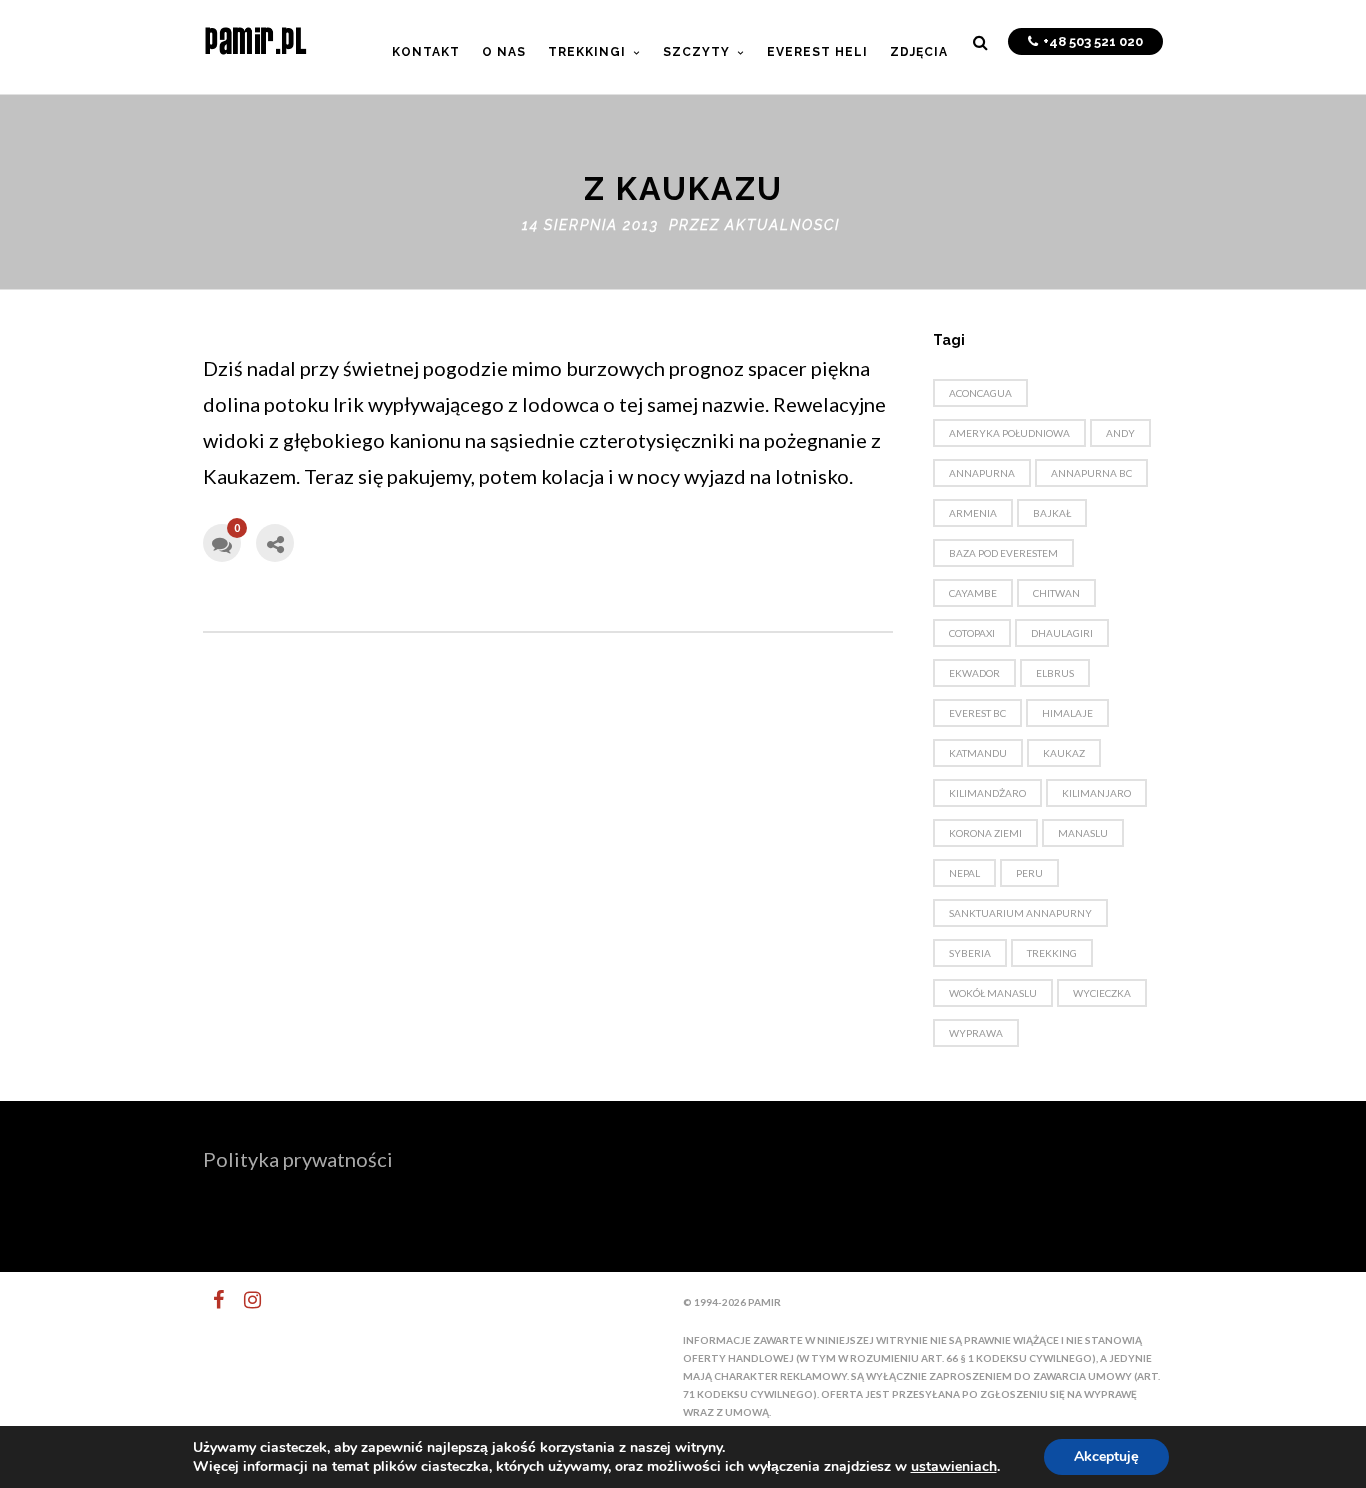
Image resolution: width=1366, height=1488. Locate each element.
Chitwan (1056, 593)
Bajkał (1052, 513)
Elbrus (1055, 673)
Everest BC (977, 713)
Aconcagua (980, 393)
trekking (1052, 953)
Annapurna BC (1091, 473)
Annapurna (982, 473)
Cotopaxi (972, 633)
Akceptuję (1106, 1456)
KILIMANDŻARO (987, 793)
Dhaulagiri (1062, 633)
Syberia (970, 953)
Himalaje (1067, 713)
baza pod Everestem (1003, 553)
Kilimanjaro (1096, 793)
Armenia (973, 513)
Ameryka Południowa (1009, 433)
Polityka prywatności (298, 1159)
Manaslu (1083, 833)
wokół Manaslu (993, 993)
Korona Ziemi (985, 833)
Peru (1029, 873)
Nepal (964, 873)
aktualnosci (782, 225)
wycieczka (1102, 993)
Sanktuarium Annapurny (1020, 913)
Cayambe (973, 593)
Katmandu (978, 753)
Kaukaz (1064, 753)
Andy (1120, 433)
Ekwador (974, 673)
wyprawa (976, 1033)
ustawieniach (954, 1467)
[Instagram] (244, 1300)
